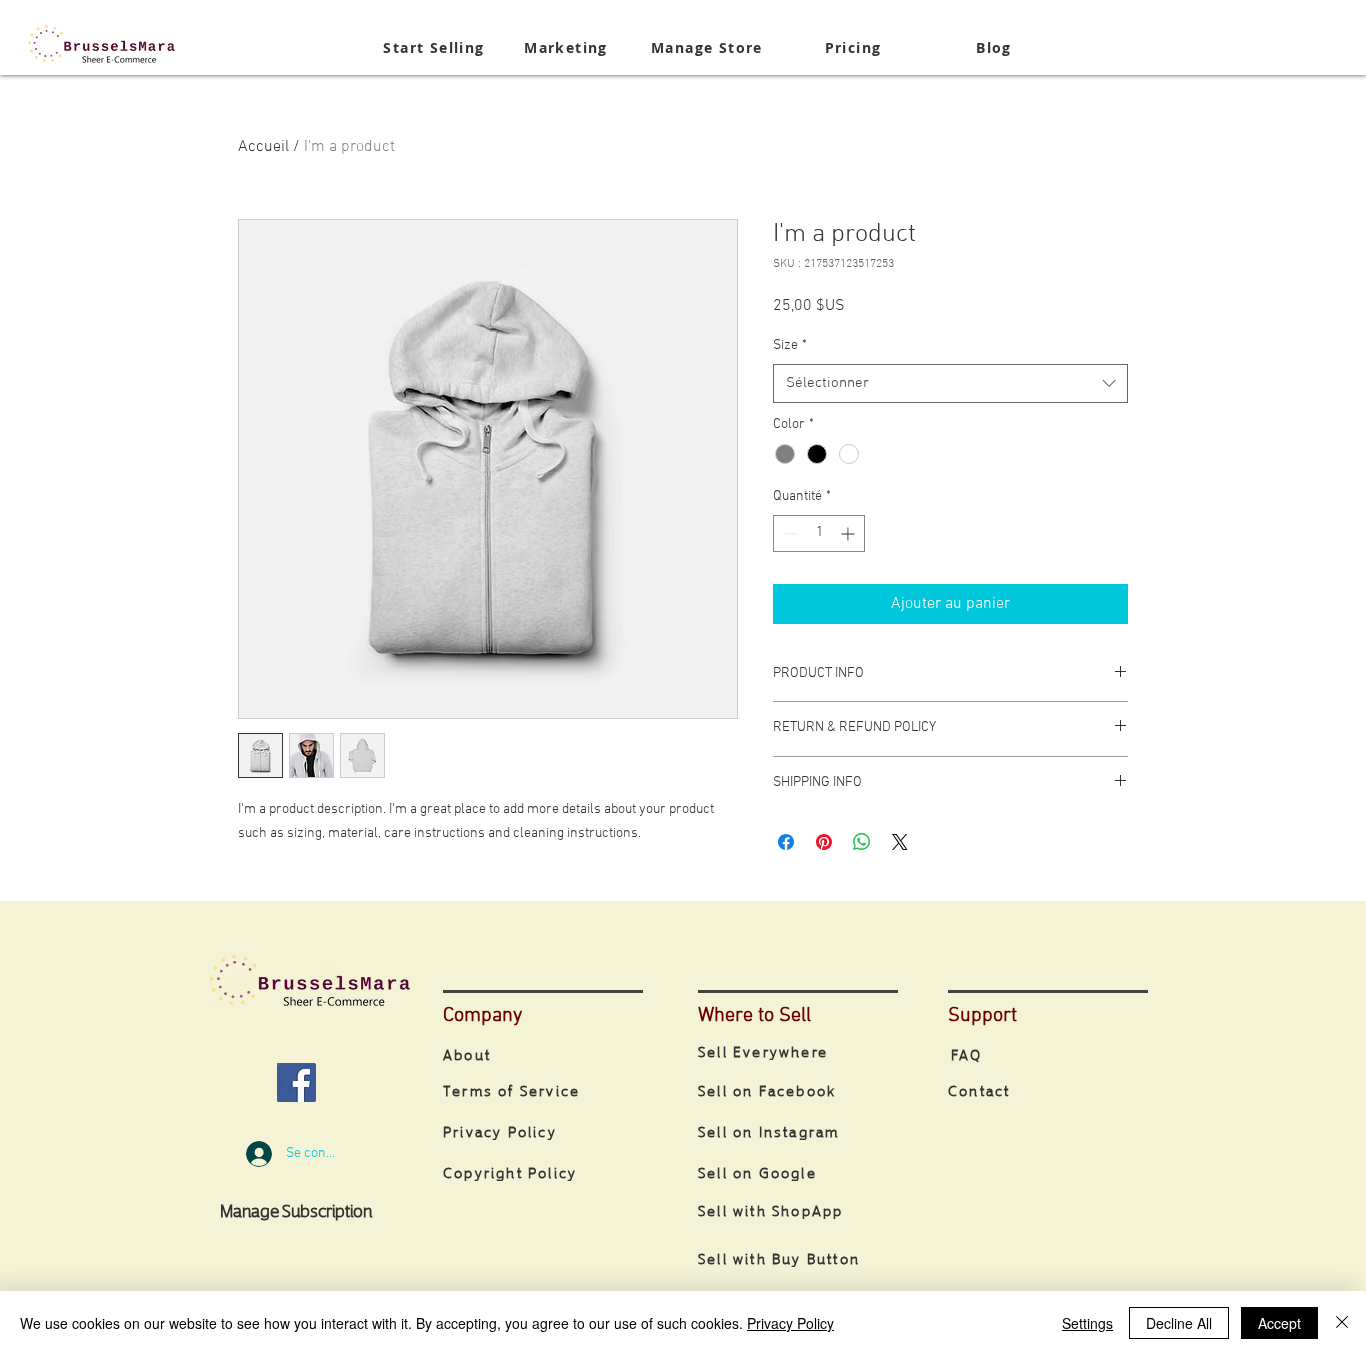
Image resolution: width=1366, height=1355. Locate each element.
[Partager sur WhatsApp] (862, 842)
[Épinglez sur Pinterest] (824, 842)
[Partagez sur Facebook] (786, 842)
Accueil (263, 147)
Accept (1279, 1323)
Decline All (1179, 1323)
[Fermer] (1342, 1323)
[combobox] (950, 383)
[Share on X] (900, 842)
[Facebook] (296, 1082)
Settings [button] (1087, 1323)
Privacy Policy (790, 1323)
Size (790, 345)
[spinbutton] (819, 533)
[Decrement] (788, 533)
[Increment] (849, 533)
